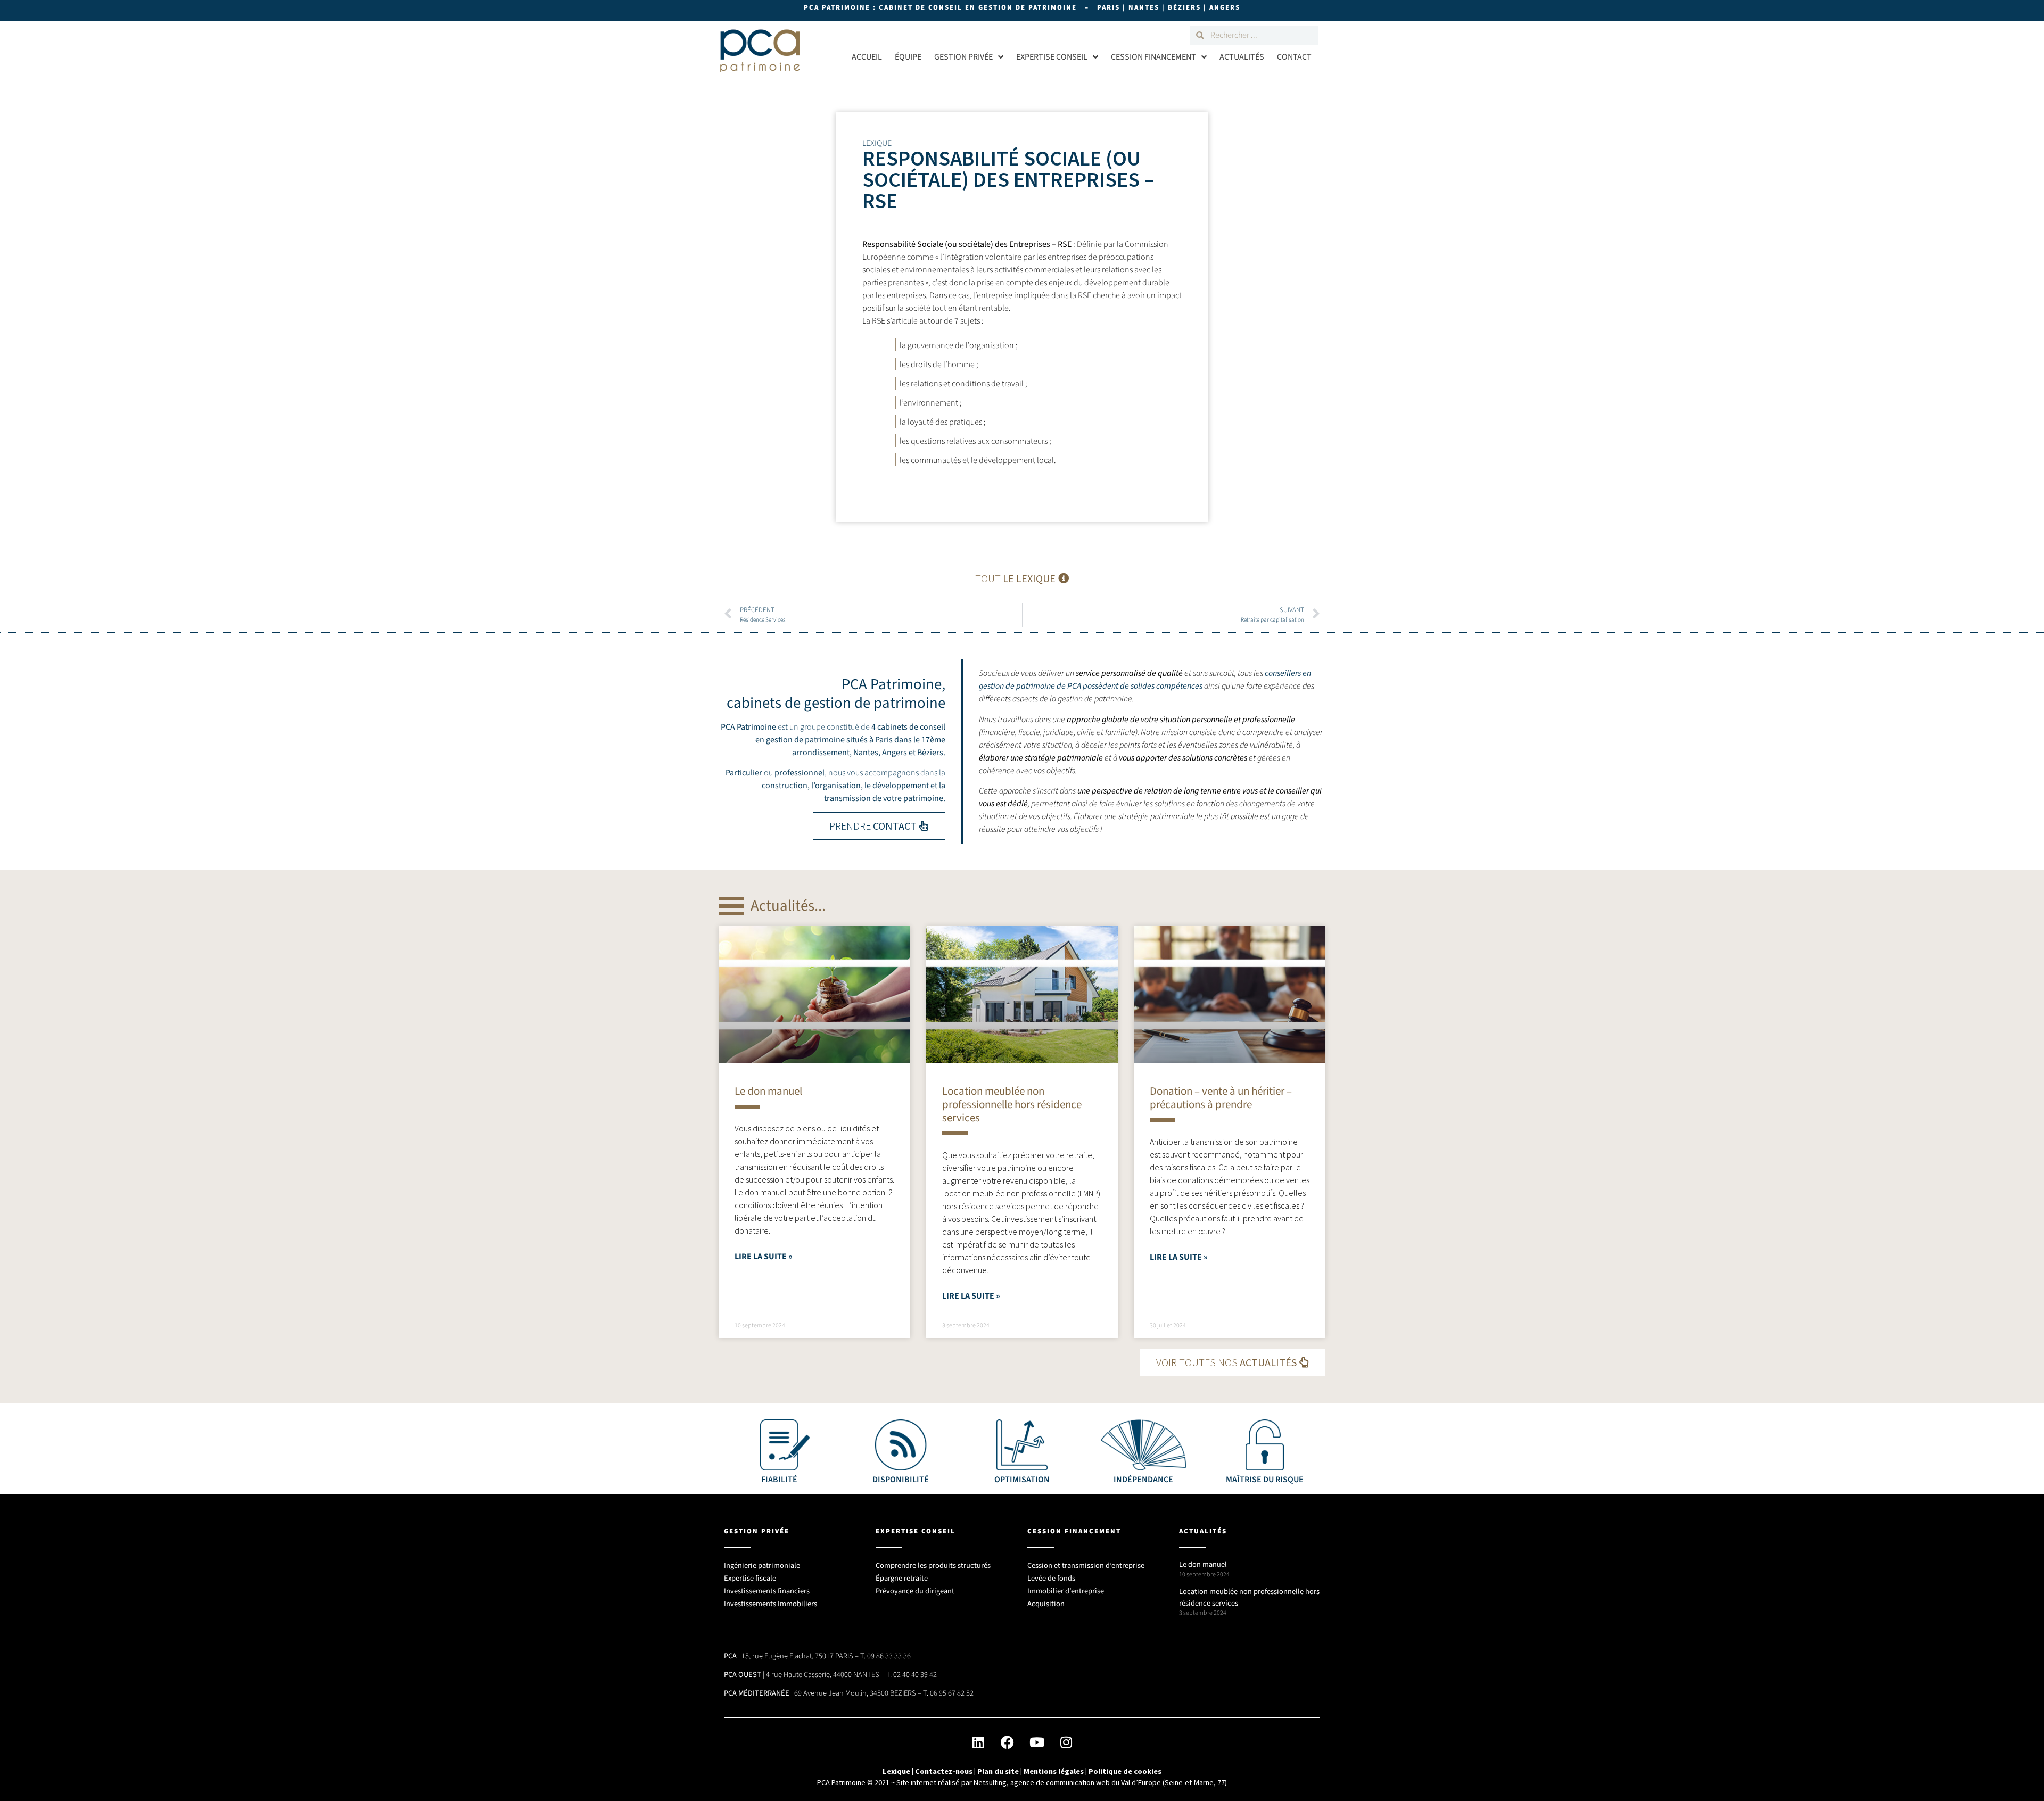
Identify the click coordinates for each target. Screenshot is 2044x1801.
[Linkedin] (978, 1742)
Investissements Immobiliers (770, 1604)
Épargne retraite (902, 1578)
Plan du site (998, 1771)
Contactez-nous (944, 1771)
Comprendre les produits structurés (933, 1565)
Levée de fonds (1051, 1578)
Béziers (930, 753)
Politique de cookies (1125, 1771)
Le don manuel (768, 1091)
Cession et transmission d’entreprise (1086, 1565)
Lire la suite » (764, 1257)
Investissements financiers (767, 1591)
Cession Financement (1153, 57)
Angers (895, 753)
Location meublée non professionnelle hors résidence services (1012, 1104)
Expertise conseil (1052, 57)
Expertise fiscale (750, 1578)
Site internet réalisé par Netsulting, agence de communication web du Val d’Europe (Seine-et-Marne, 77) (1062, 1782)
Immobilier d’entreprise (1066, 1591)
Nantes (866, 753)
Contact (1294, 57)
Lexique (896, 1771)
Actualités (1242, 57)
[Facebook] (1008, 1742)
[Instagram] (1066, 1742)
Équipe (908, 57)
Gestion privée (963, 57)
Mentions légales (1054, 1771)
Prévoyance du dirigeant (915, 1591)
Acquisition (1046, 1604)
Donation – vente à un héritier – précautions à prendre (1221, 1098)
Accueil (867, 57)
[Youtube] (1037, 1742)
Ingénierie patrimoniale (762, 1565)
